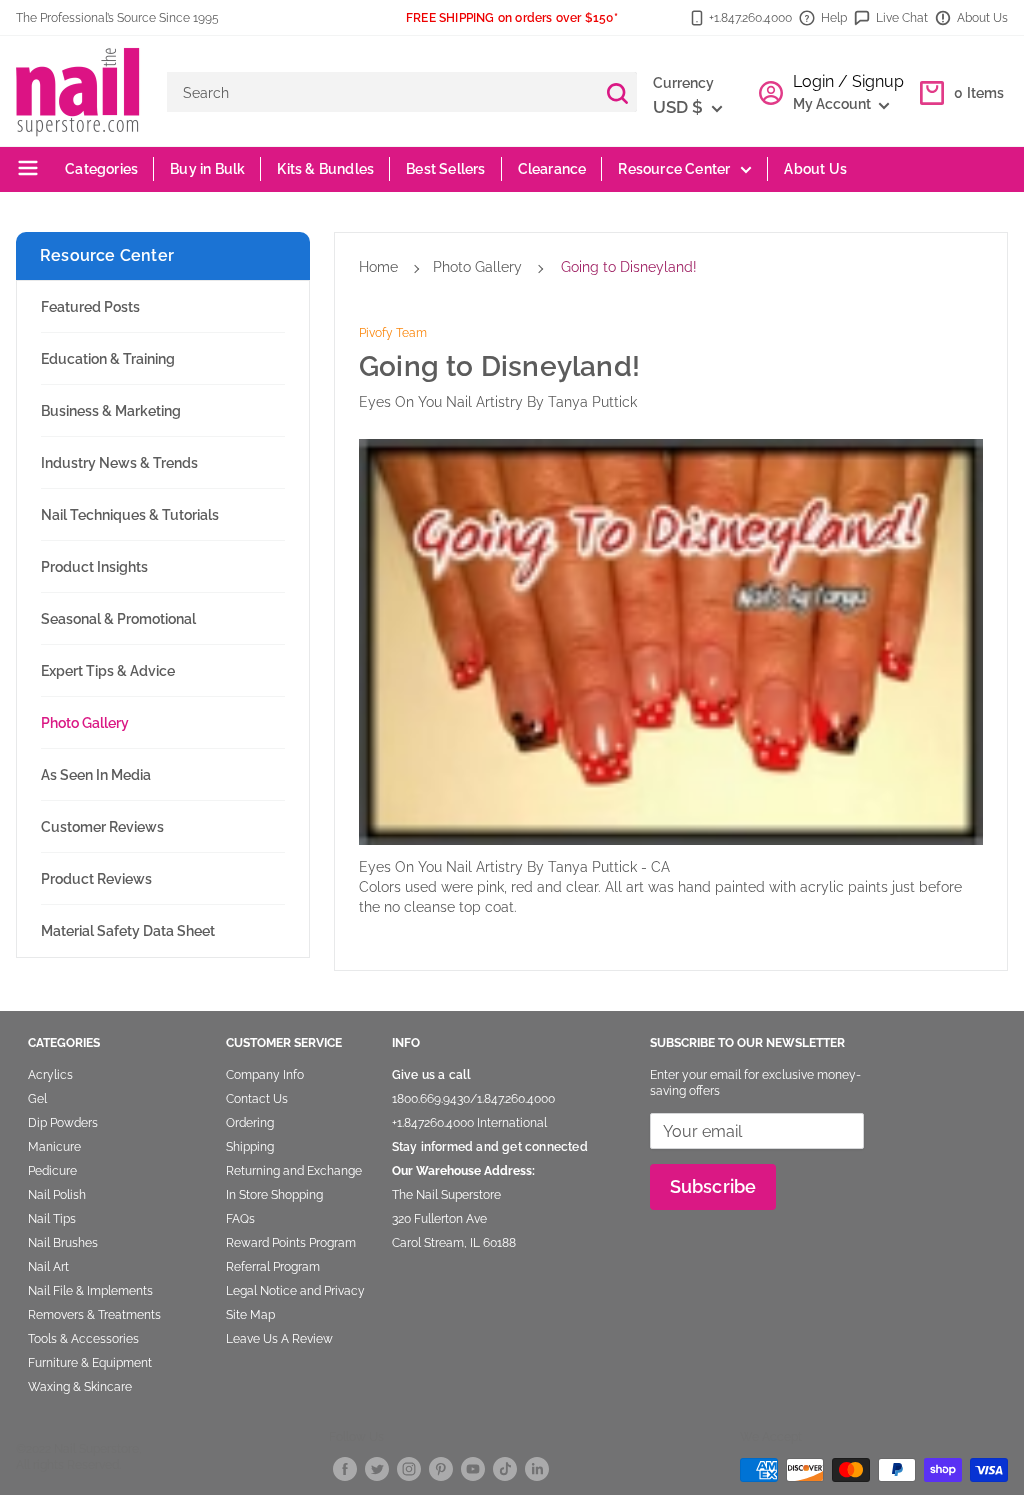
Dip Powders (63, 1123)
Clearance (552, 169)
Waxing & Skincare (80, 1387)
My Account (833, 104)
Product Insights (94, 567)
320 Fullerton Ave (439, 1219)
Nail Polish (57, 1195)
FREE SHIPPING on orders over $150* (512, 18)
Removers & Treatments (94, 1315)
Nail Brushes (63, 1243)
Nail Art (48, 1267)
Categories (100, 169)
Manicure (54, 1147)
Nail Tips (52, 1219)
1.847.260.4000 (516, 1099)
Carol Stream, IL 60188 (454, 1243)
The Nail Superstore (446, 1195)
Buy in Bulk (207, 169)
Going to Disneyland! (629, 267)
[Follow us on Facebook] (345, 1467)
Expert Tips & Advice (108, 671)
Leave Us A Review (279, 1339)
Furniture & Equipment (90, 1363)
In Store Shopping (274, 1195)
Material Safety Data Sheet (128, 931)
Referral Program (273, 1267)
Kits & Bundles (325, 169)
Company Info (265, 1075)
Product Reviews (96, 879)
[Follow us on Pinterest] (441, 1467)
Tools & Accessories (83, 1339)
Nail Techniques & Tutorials (130, 515)
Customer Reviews (102, 827)
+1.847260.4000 (433, 1123)
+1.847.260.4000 (750, 18)
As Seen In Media (96, 775)
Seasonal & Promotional (118, 619)
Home (378, 267)
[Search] (617, 92)
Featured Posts (90, 307)
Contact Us (257, 1099)
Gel (37, 1099)
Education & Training (108, 359)
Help (834, 18)
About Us (982, 18)
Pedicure (52, 1171)
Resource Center (674, 169)
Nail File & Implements (90, 1291)
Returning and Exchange (294, 1171)
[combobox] (382, 92)
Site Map (250, 1315)
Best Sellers (445, 169)
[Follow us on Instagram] (409, 1467)
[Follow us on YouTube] (473, 1467)
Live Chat (902, 18)
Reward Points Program (291, 1243)
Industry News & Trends (119, 463)
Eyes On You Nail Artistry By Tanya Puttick (498, 402)
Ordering (250, 1123)
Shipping (250, 1147)
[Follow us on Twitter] (377, 1467)
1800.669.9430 (431, 1099)
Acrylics (50, 1075)
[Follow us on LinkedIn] (537, 1467)
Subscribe (713, 1186)
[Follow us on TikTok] (505, 1467)
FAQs (240, 1219)
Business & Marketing (111, 411)
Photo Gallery (85, 723)
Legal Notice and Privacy (295, 1291)
